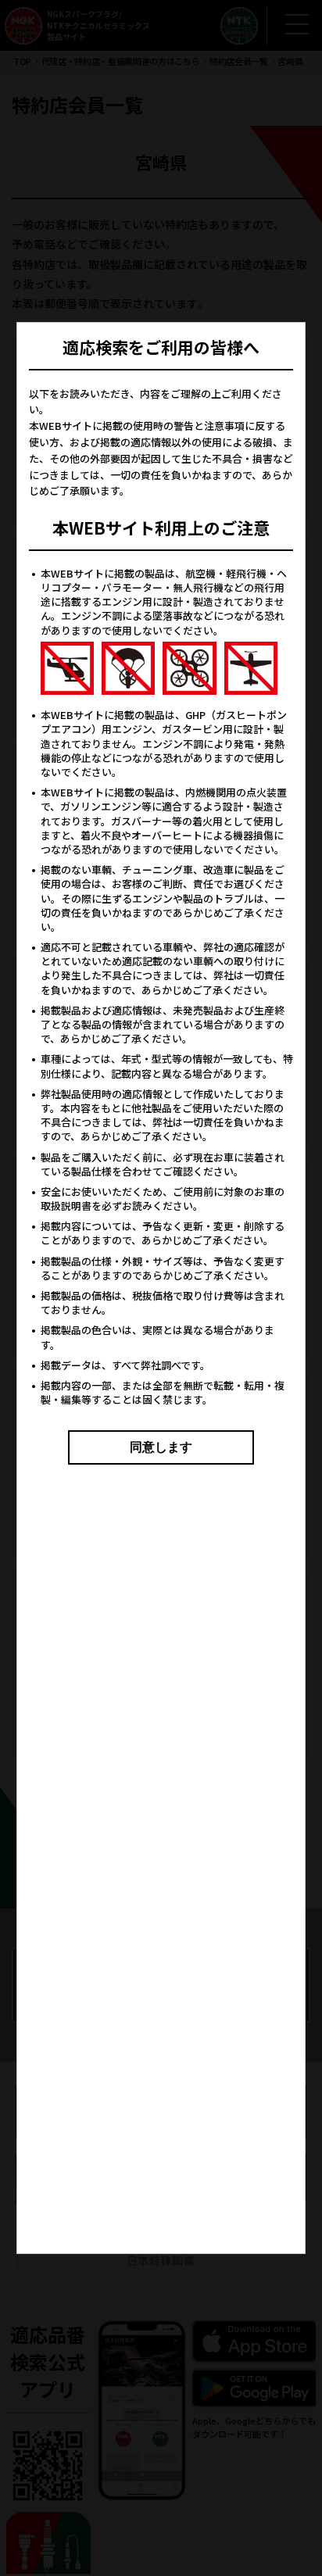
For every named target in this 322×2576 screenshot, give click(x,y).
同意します (161, 1447)
